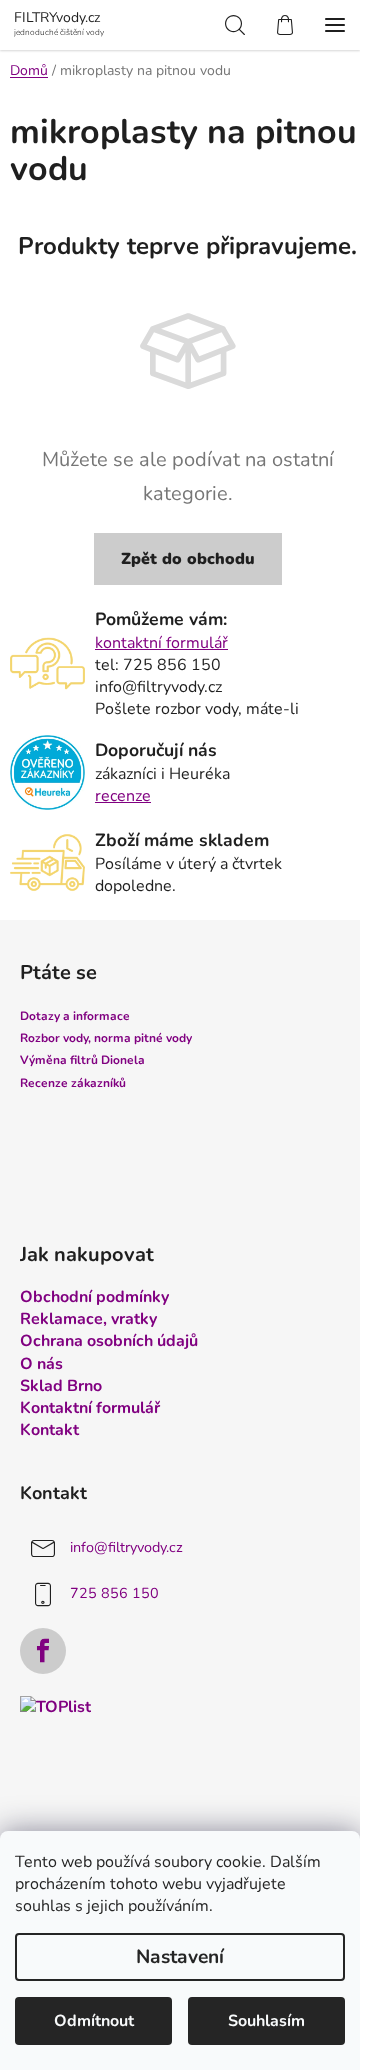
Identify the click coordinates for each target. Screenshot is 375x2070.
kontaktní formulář (161, 643)
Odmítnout (94, 2021)
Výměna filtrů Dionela (82, 1060)
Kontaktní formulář (90, 1408)
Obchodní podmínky (94, 1297)
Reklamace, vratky (88, 1319)
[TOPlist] (55, 1706)
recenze (123, 796)
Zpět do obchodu (188, 559)
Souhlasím (266, 2021)
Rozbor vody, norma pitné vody (106, 1038)
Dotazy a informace (75, 1016)
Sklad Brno (61, 1386)
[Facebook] (43, 1651)
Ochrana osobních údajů (109, 1341)
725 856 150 (114, 1593)
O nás (41, 1364)
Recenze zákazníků (73, 1083)
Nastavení (180, 1957)
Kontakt (49, 1430)
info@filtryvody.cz (126, 1547)
